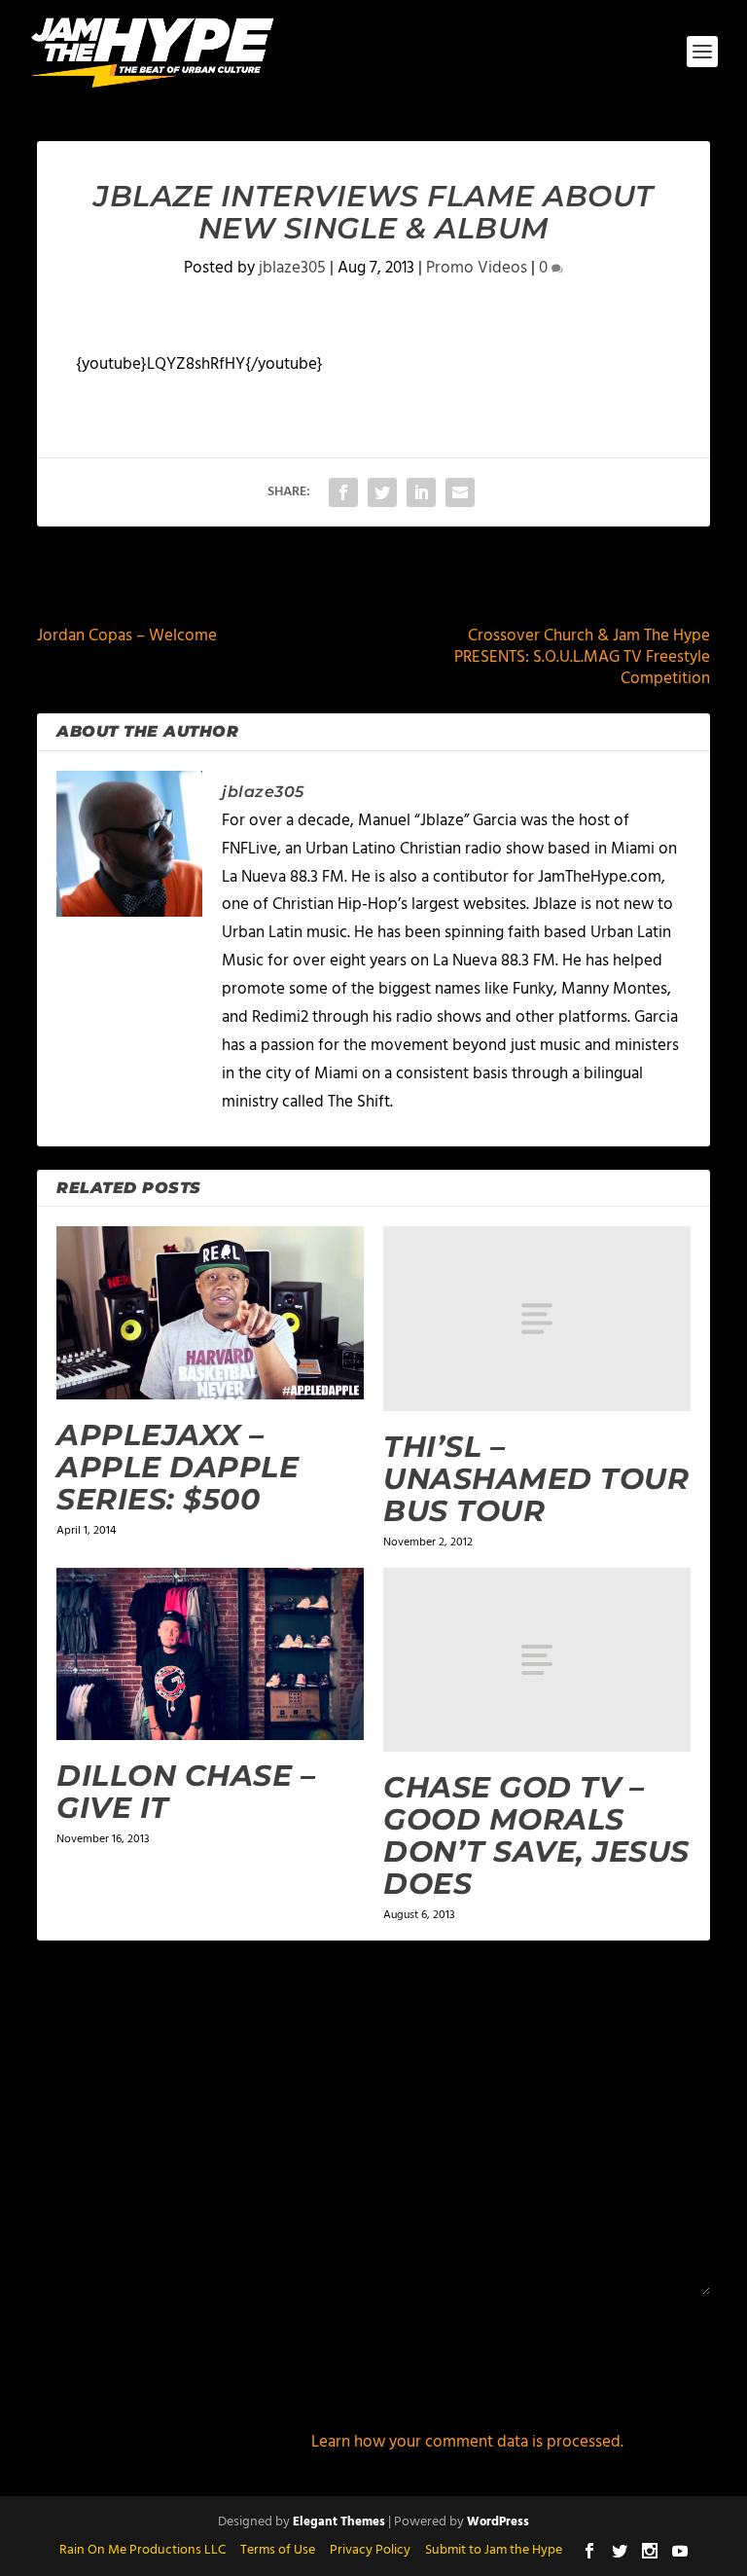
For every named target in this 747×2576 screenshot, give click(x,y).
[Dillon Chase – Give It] (210, 1654)
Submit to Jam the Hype (494, 2550)
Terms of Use (278, 2550)
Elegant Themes (339, 2522)
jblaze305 (292, 268)
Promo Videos (477, 268)
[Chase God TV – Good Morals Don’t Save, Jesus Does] (537, 1660)
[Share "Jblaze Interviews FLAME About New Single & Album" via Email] (460, 492)
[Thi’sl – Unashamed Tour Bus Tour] (537, 1318)
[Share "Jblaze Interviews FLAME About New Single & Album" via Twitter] (382, 492)
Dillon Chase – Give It (186, 1792)
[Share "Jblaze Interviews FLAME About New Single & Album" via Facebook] (343, 492)
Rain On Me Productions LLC (142, 2550)
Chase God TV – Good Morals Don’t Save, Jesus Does (536, 1835)
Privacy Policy (370, 2550)
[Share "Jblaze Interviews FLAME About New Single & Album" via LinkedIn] (421, 492)
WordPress (498, 2522)
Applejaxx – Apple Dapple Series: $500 (178, 1467)
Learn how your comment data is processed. (467, 2442)
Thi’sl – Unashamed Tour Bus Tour (536, 1479)
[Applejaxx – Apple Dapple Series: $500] (210, 1313)
